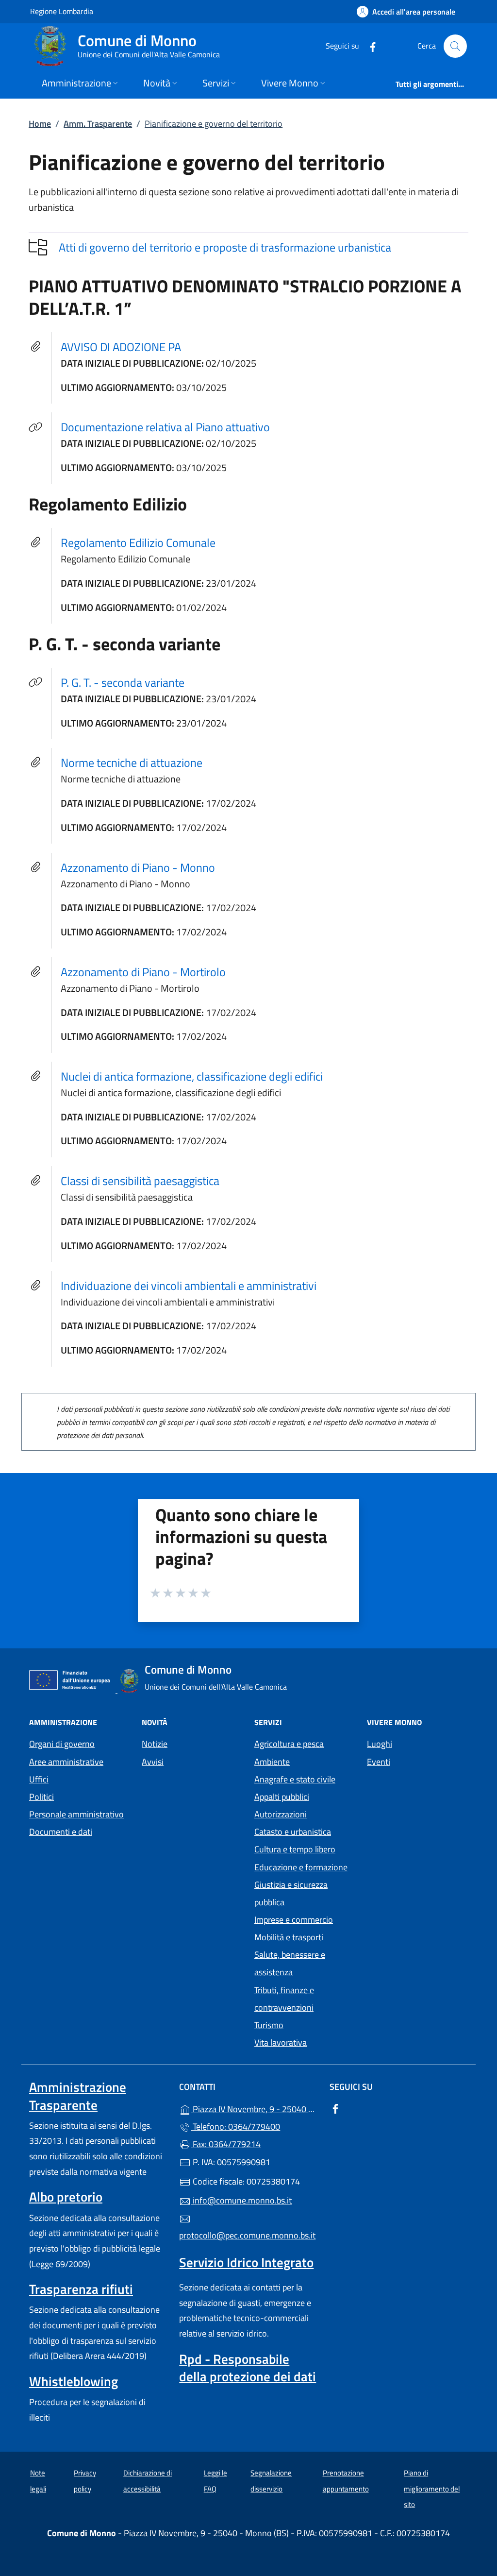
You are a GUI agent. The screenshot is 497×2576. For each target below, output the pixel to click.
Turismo (269, 2025)
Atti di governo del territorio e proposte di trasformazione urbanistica (225, 247)
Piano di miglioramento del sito (432, 2489)
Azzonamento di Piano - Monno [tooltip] (138, 867)
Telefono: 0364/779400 (235, 2127)
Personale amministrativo (76, 1814)
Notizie (155, 1744)
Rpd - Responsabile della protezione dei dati (248, 2368)
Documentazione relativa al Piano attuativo (171, 427)
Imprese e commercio (294, 1920)
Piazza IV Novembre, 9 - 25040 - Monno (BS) (254, 2108)
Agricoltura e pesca (289, 1744)
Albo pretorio (66, 2197)
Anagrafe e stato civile (295, 1779)
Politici (41, 1797)
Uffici (39, 1779)
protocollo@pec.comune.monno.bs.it (247, 2235)
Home (40, 124)
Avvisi (153, 1762)
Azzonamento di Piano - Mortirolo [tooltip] (143, 972)
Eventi (379, 1762)
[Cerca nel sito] (455, 46)
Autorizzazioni (281, 1814)
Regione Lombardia (62, 11)
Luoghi (380, 1744)
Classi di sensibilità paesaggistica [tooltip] (140, 1181)
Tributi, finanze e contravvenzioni (284, 1999)
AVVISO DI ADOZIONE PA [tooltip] (121, 347)
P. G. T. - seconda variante (128, 682)
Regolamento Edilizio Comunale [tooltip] (138, 542)
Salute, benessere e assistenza (290, 1963)
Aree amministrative (66, 1762)
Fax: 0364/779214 (226, 2144)
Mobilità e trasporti (289, 1937)
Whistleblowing (74, 2381)
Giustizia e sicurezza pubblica (291, 1893)
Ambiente (272, 1762)
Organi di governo (62, 1744)
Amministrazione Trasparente (78, 2096)
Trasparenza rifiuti (81, 2289)
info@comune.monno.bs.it (241, 2200)
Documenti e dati (61, 1832)
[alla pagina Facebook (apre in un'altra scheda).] (369, 46)
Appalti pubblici (282, 1797)
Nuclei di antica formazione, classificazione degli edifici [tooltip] (192, 1076)
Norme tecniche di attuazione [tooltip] (132, 763)
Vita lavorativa (281, 2042)
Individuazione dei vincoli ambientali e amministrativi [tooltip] (189, 1286)
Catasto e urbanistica (293, 1832)
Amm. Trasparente (98, 124)
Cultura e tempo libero (295, 1849)
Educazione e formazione (301, 1867)
